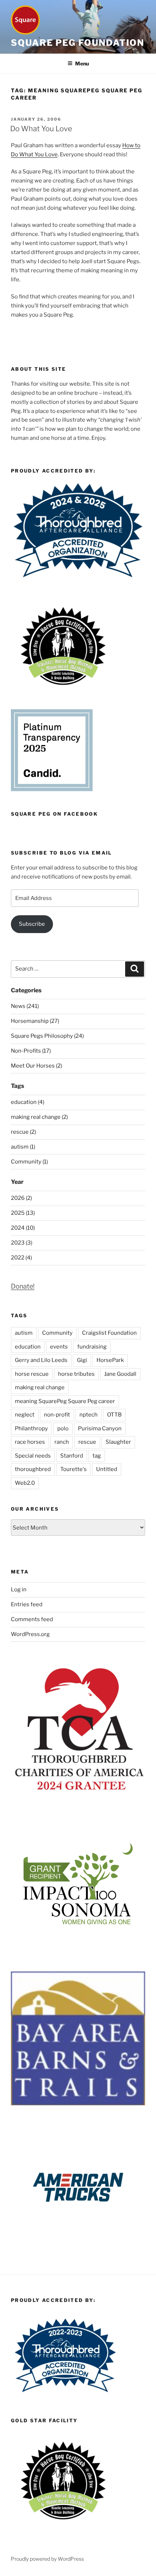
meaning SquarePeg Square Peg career (65, 1401)
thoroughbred (33, 1469)
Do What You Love (41, 129)
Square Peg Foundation (78, 43)
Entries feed (27, 1604)
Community (57, 1333)
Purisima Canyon (100, 1428)
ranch (62, 1442)
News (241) (25, 1006)
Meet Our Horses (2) (36, 1066)
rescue (87, 1442)
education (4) (28, 1102)
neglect (25, 1415)
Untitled (107, 1469)
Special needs (33, 1456)
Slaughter (118, 1442)
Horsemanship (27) (35, 1021)
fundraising (92, 1347)
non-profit (57, 1415)
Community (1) (29, 1162)
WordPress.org (30, 1634)
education (28, 1347)
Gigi (82, 1360)
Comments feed (32, 1619)
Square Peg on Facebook (54, 814)
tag (97, 1456)
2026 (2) (21, 1198)
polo (63, 1428)
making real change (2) (39, 1117)
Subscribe (32, 924)
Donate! (23, 1286)
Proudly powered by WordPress (47, 2559)
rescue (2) (23, 1132)
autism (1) (23, 1147)
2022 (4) (21, 1258)
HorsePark (110, 1360)
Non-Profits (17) (31, 1051)
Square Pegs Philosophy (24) (47, 1036)
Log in (19, 1590)
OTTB (114, 1415)
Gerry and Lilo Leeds (41, 1360)
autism (24, 1333)
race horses (30, 1442)
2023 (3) (22, 1243)
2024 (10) (23, 1228)
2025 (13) (23, 1213)
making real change (40, 1387)
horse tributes (76, 1374)
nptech (89, 1415)
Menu (82, 63)
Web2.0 (25, 1483)
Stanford (72, 1456)
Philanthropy (31, 1428)
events (59, 1347)
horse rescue (32, 1374)
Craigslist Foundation (109, 1333)
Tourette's (73, 1469)
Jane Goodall (120, 1374)
